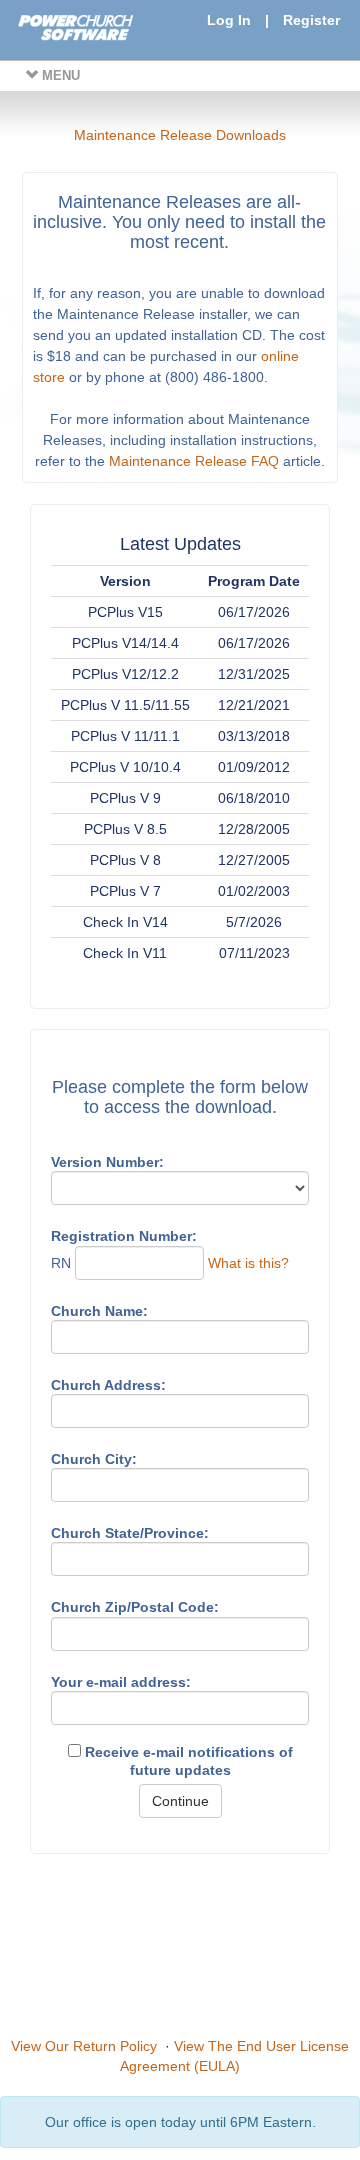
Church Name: (99, 1311)
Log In (229, 20)
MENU (59, 75)
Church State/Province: (130, 1533)
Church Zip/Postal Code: (135, 1607)
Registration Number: (124, 1236)
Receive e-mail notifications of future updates (187, 1761)
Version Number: (107, 1162)
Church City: (94, 1459)
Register (311, 20)
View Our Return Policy (84, 2046)
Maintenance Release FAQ (194, 461)
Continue (180, 1801)
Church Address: (108, 1385)
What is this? (248, 1263)
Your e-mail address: (121, 1682)
